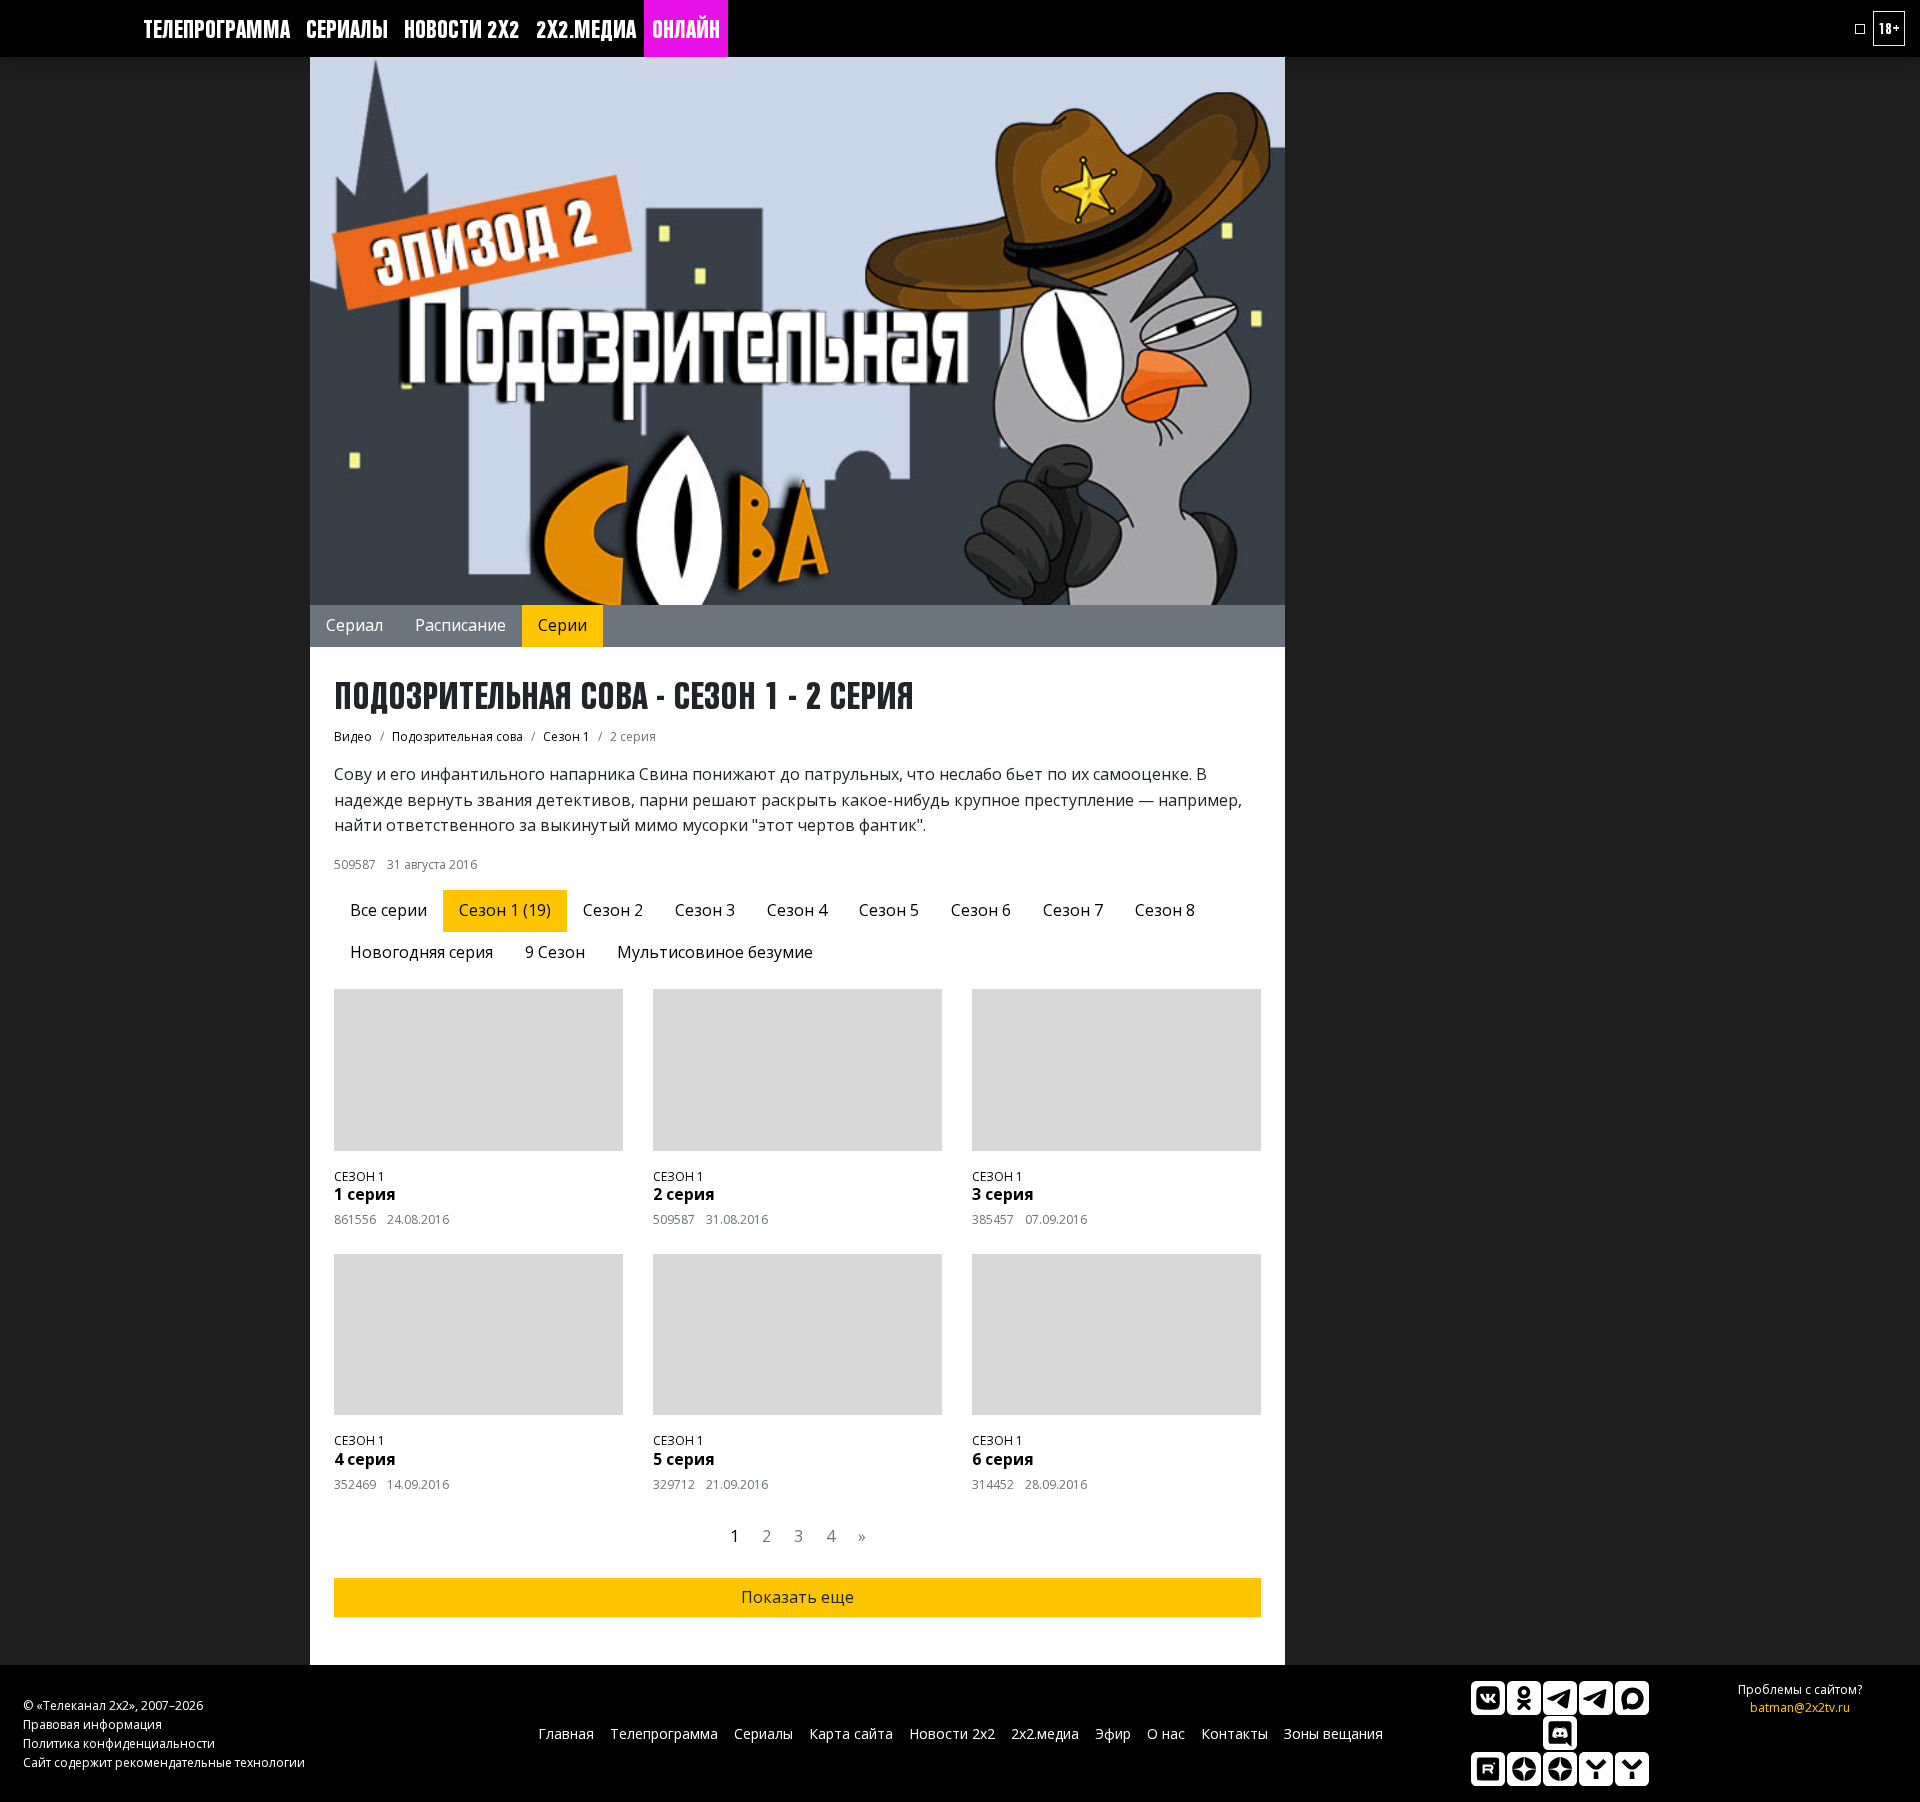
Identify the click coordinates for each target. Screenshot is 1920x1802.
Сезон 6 (981, 910)
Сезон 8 (1165, 910)
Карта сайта (851, 1733)
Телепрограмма (216, 29)
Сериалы (347, 29)
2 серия (684, 1194)
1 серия (365, 1194)
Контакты (1234, 1733)
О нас (1166, 1733)
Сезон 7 (1073, 910)
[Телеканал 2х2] (1560, 1698)
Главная (566, 1733)
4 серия (365, 1459)
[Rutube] (1488, 1769)
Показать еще (797, 1597)
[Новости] (1632, 1769)
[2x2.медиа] (1596, 1698)
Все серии (388, 910)
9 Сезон (555, 952)
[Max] (1632, 1698)
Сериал (354, 625)
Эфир (1113, 1733)
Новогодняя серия (421, 952)
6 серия (1003, 1459)
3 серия (1003, 1194)
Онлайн (686, 29)
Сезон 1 (359, 1176)
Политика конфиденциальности (119, 1743)
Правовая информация (92, 1724)
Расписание (460, 625)
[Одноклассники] (1524, 1698)
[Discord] (1560, 1733)
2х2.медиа (586, 29)
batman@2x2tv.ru (1800, 1707)
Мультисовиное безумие (715, 952)
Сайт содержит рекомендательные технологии (164, 1762)
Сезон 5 (889, 910)
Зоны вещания (1333, 1733)
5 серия (684, 1459)
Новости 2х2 (462, 29)
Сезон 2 (613, 910)
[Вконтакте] (1488, 1698)
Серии (562, 625)
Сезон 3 (705, 910)
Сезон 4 (797, 910)
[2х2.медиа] (1560, 1769)
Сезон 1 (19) (505, 910)
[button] (1860, 29)
